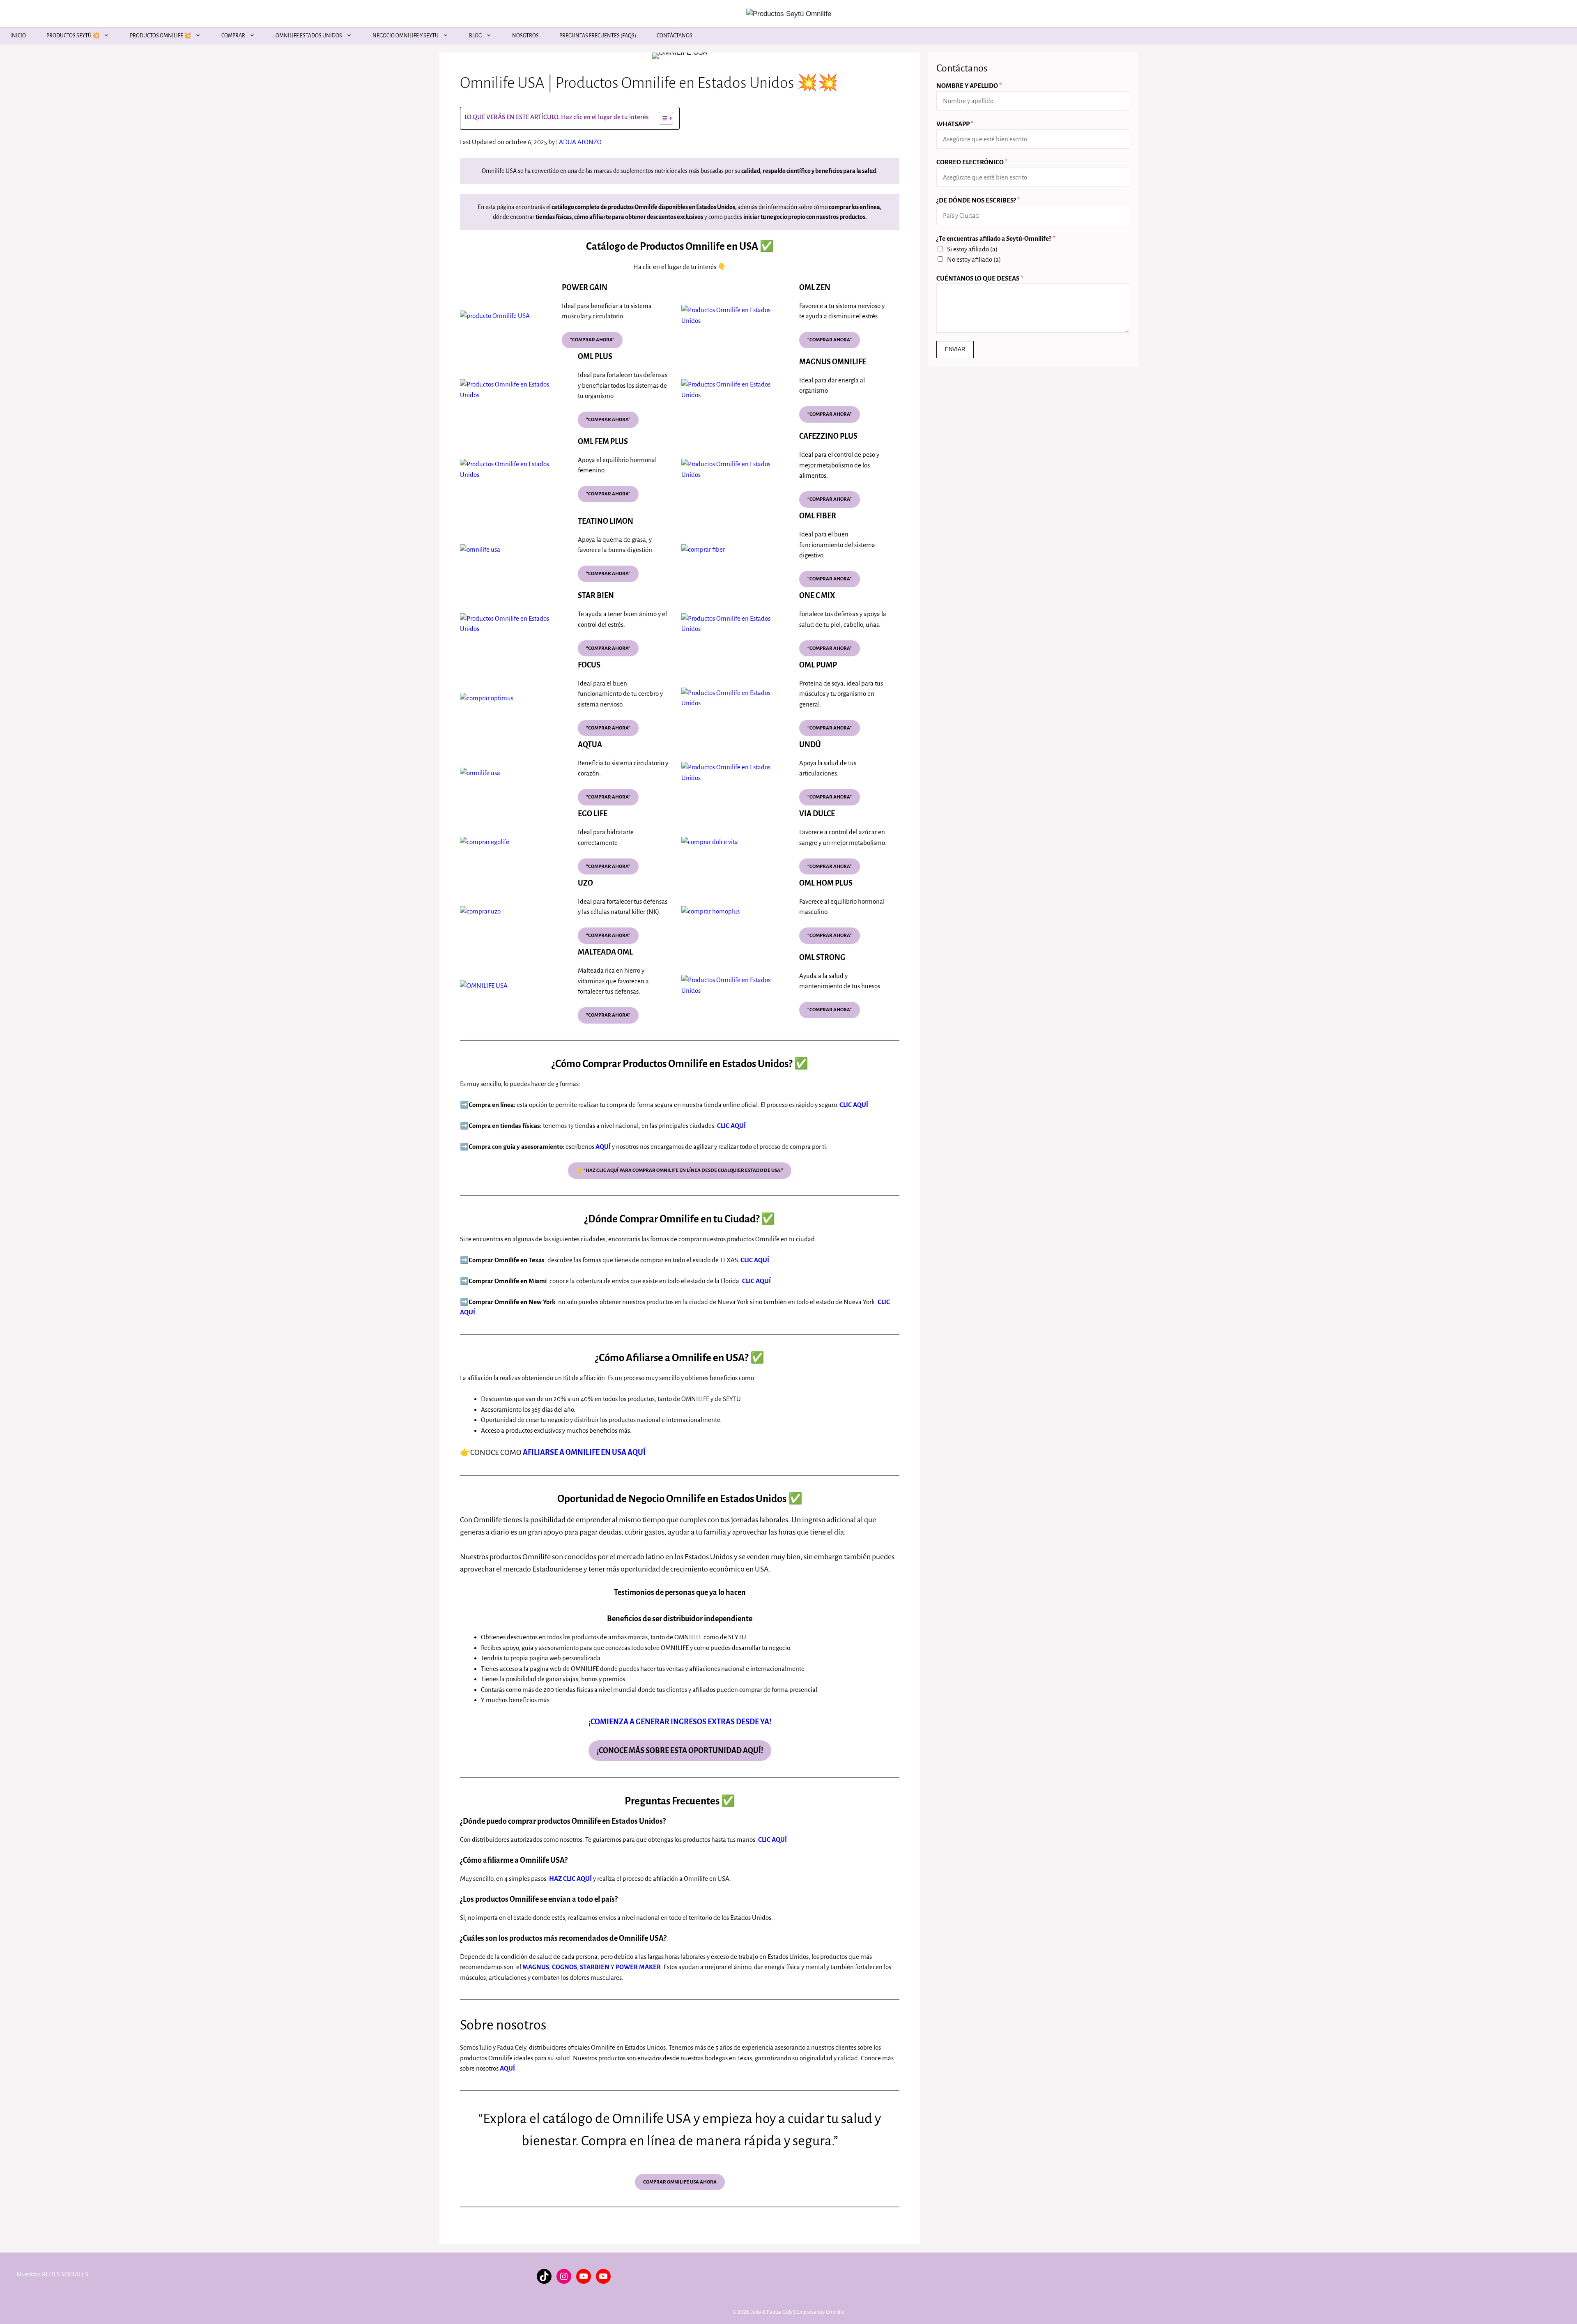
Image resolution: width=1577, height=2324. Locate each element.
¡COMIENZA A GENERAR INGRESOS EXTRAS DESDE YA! (680, 1722)
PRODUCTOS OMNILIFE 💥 (160, 36)
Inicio (18, 36)
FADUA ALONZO (579, 142)
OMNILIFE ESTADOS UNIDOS (309, 36)
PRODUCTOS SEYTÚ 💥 (73, 36)
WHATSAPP (955, 124)
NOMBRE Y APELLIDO (969, 86)
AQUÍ (603, 1147)
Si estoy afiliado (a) (972, 249)
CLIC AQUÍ (731, 1126)
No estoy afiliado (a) (974, 259)
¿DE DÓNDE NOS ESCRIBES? (978, 200)
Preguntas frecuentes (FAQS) (598, 36)
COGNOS (564, 1967)
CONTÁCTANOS (675, 36)
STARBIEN (595, 1967)
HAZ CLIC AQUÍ (570, 1879)
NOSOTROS (525, 36)
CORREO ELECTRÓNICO (972, 162)
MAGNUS (536, 1967)
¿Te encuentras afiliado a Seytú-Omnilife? (996, 238)
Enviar (955, 349)
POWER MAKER (638, 1967)
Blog (475, 36)
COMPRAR (233, 36)
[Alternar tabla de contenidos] (662, 118)
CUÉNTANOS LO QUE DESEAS (980, 278)
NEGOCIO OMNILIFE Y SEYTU (406, 36)
